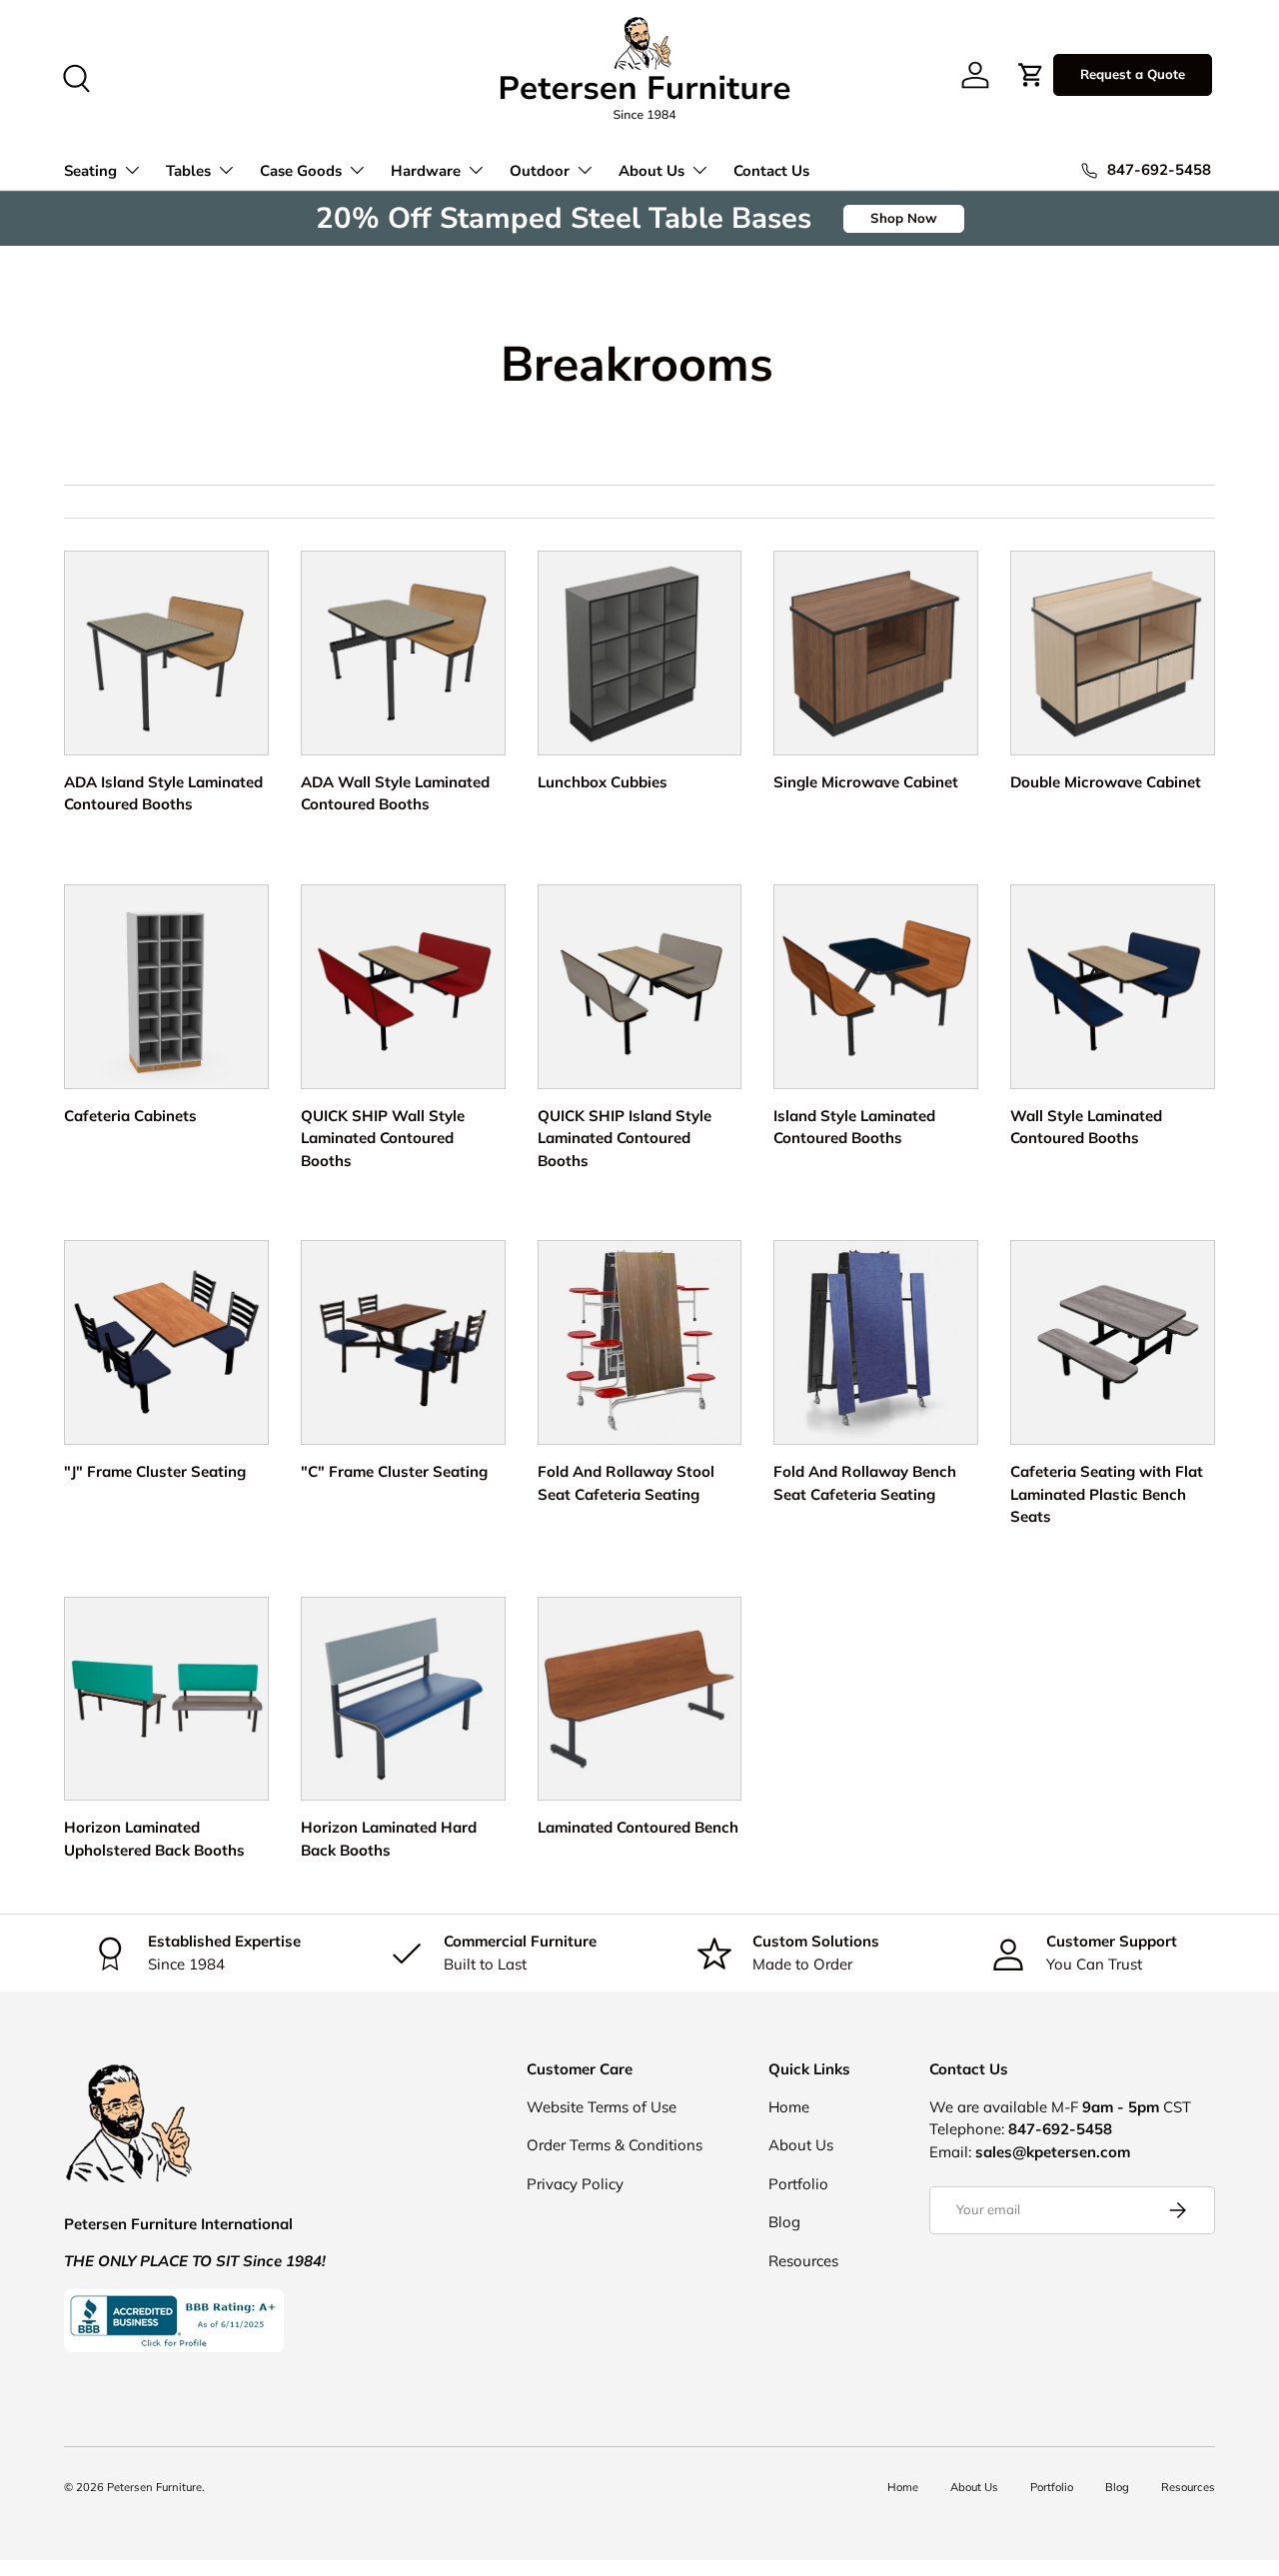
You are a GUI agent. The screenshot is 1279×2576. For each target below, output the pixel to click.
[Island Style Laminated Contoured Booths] (876, 987)
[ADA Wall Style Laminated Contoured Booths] (403, 653)
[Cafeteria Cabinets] (166, 987)
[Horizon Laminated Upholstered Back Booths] (166, 1699)
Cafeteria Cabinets (130, 1116)
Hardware (426, 171)
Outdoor (540, 171)
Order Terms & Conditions (615, 2145)
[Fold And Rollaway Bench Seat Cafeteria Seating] (876, 1342)
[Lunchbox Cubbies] (640, 653)
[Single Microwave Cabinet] (876, 653)
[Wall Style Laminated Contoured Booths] (1113, 987)
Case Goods (301, 171)
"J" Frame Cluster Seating (155, 1471)
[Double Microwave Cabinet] (1113, 653)
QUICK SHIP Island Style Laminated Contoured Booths (625, 1138)
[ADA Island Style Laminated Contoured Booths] (166, 653)
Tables (188, 171)
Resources (803, 2261)
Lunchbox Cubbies (603, 782)
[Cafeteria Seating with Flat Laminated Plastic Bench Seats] (1113, 1342)
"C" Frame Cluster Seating (394, 1471)
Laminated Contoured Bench (638, 1827)
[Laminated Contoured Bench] (640, 1699)
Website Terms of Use (602, 2107)
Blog (784, 2222)
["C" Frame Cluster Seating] (403, 1342)
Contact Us (771, 171)
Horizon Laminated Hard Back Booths (389, 1839)
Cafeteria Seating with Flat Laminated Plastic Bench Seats (1107, 1494)
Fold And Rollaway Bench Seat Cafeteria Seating (865, 1483)
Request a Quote (1133, 74)
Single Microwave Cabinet (866, 782)
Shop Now (904, 218)
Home (789, 2107)
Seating (90, 171)
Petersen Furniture (154, 2487)
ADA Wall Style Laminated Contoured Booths (395, 793)
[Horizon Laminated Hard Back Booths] (403, 1699)
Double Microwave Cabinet (1106, 782)
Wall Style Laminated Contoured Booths (1086, 1127)
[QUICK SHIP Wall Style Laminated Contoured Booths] (403, 987)
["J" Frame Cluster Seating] (166, 1342)
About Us (651, 171)
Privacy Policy (575, 2184)
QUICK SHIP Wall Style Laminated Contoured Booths (383, 1138)
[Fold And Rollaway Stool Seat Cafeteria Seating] (640, 1342)
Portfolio (798, 2184)
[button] (1031, 75)
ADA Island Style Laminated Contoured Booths (163, 793)
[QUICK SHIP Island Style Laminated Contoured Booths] (640, 987)
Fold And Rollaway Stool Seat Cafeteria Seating (626, 1483)
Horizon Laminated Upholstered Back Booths (154, 1839)
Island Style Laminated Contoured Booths (854, 1127)
